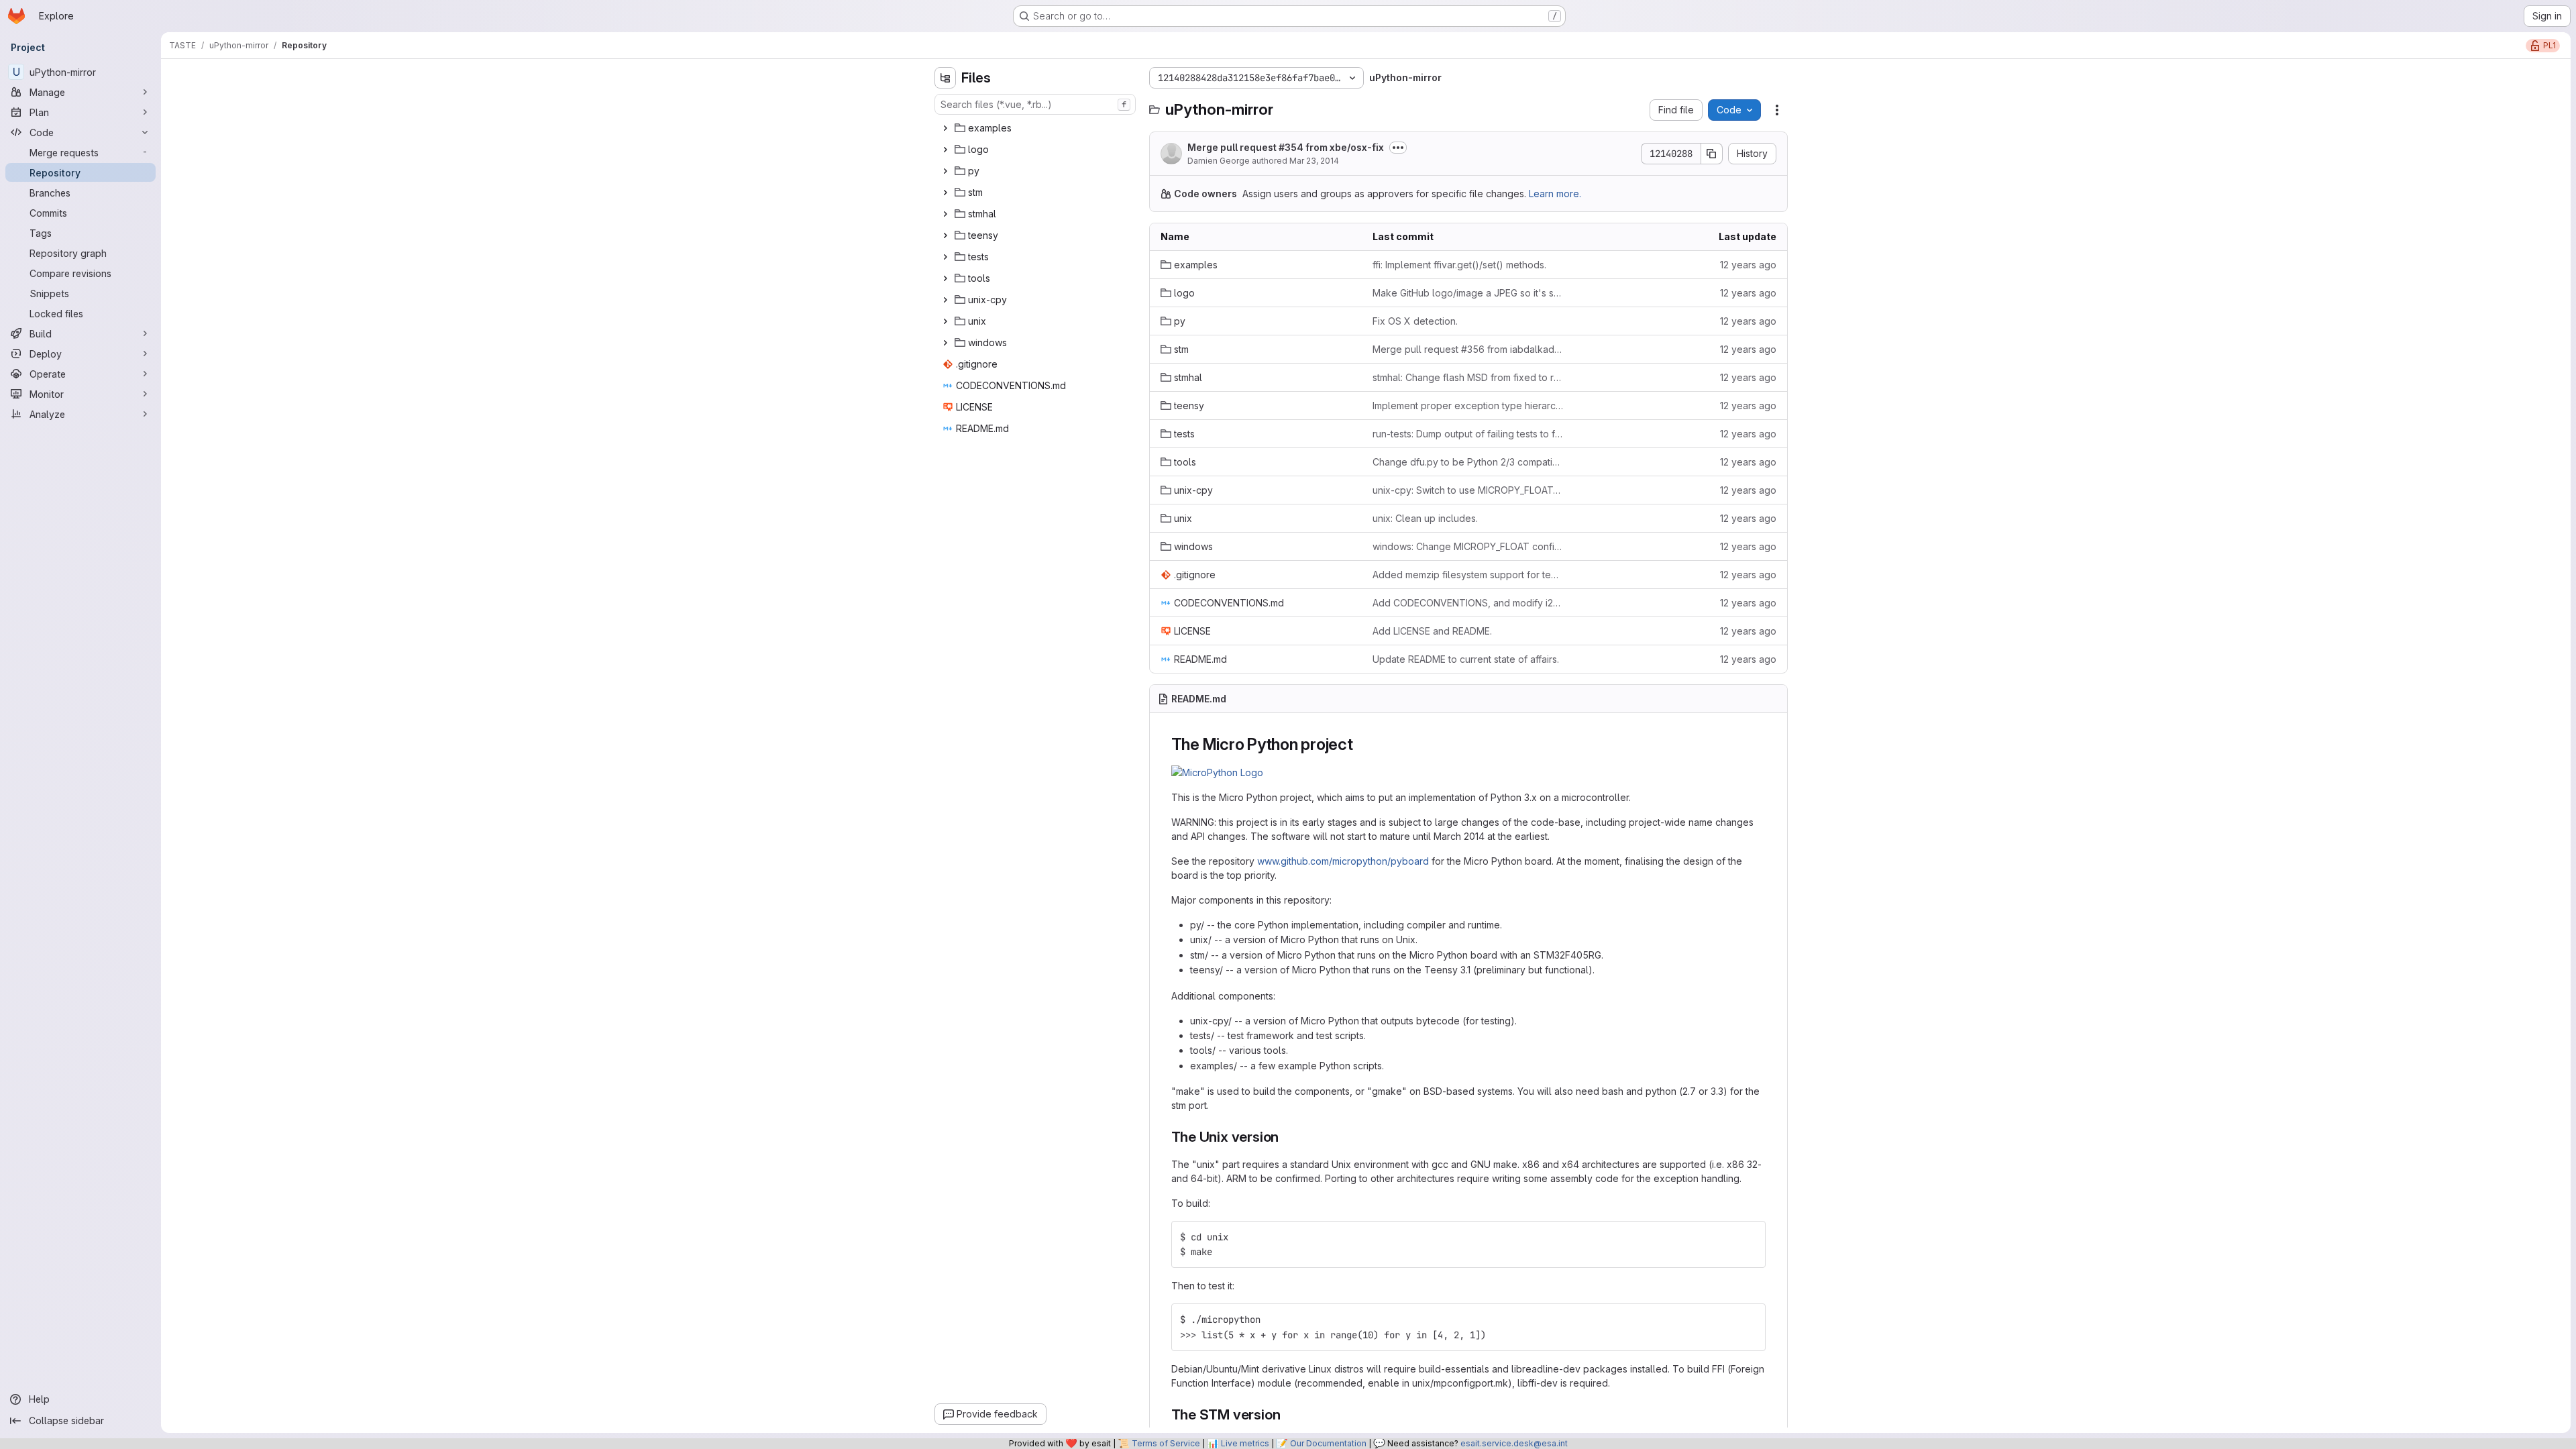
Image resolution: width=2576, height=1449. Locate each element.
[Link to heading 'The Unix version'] (1286, 1137)
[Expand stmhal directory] (945, 214)
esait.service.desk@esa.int (1514, 1443)
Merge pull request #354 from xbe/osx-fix (1286, 147)
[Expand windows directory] (945, 343)
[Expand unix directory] (945, 321)
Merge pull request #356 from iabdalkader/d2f (1468, 349)
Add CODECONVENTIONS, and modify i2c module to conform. (1468, 603)
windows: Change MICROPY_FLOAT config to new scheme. (1468, 546)
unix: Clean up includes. (1425, 518)
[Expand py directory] (945, 171)
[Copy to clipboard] (1750, 1237)
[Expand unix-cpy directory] (945, 300)
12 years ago (1748, 265)
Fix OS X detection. (1415, 321)
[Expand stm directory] (945, 193)
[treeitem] (1036, 128)
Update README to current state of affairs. (1466, 659)
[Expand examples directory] (945, 128)
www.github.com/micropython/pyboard (1343, 861)
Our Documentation (1328, 1443)
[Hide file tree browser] (945, 78)
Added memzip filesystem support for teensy (1468, 575)
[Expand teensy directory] (945, 235)
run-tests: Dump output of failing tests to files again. (1468, 434)
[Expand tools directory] (945, 278)
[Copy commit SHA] (1712, 154)
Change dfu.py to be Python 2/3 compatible (1468, 462)
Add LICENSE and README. (1432, 631)
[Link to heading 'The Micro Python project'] (1362, 744)
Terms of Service (1166, 1443)
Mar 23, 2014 (1314, 161)
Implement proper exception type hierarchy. (1468, 406)
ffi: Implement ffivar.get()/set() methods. (1459, 265)
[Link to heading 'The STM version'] (1288, 1414)
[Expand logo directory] (945, 150)
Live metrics (1245, 1443)
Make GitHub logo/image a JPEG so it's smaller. (1468, 293)
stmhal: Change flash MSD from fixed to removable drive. (1468, 377)
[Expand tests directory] (945, 257)
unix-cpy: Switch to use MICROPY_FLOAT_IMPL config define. (1468, 490)
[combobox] (1035, 104)
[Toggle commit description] (1398, 148)
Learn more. (1555, 194)
